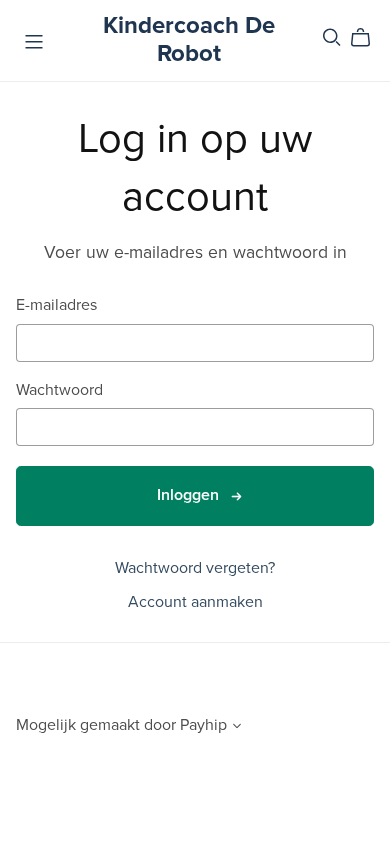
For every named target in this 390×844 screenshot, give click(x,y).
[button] (237, 728)
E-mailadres (56, 305)
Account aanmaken (195, 602)
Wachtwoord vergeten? (195, 568)
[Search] (332, 37)
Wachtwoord (59, 390)
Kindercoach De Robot (189, 40)
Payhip (203, 725)
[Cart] (368, 38)
